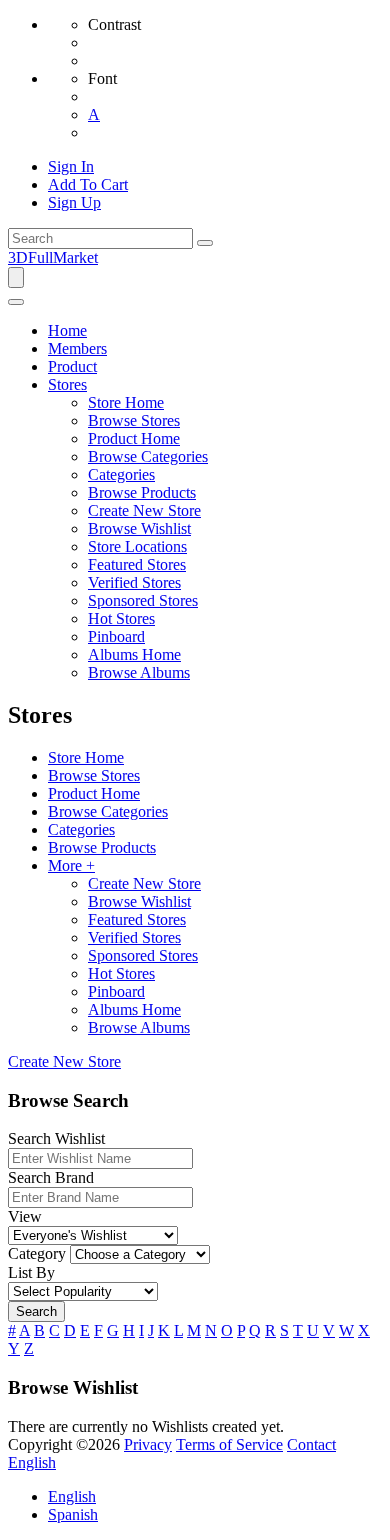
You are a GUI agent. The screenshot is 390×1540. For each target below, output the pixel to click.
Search (36, 1311)
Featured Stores (137, 919)
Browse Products (102, 847)
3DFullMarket (53, 257)
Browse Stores (94, 775)
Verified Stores (134, 937)
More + (71, 865)
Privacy (148, 1444)
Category (37, 1253)
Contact (311, 1444)
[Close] (16, 302)
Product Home (94, 793)
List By (31, 1272)
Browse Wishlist (139, 901)
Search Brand (51, 1177)
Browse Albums (139, 1027)
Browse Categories (108, 811)
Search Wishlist (56, 1138)
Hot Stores (121, 973)
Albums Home (134, 1009)
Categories (81, 829)
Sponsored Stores (143, 955)
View (25, 1216)
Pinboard (116, 991)
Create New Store (144, 883)
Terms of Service (229, 1444)
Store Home (86, 757)
